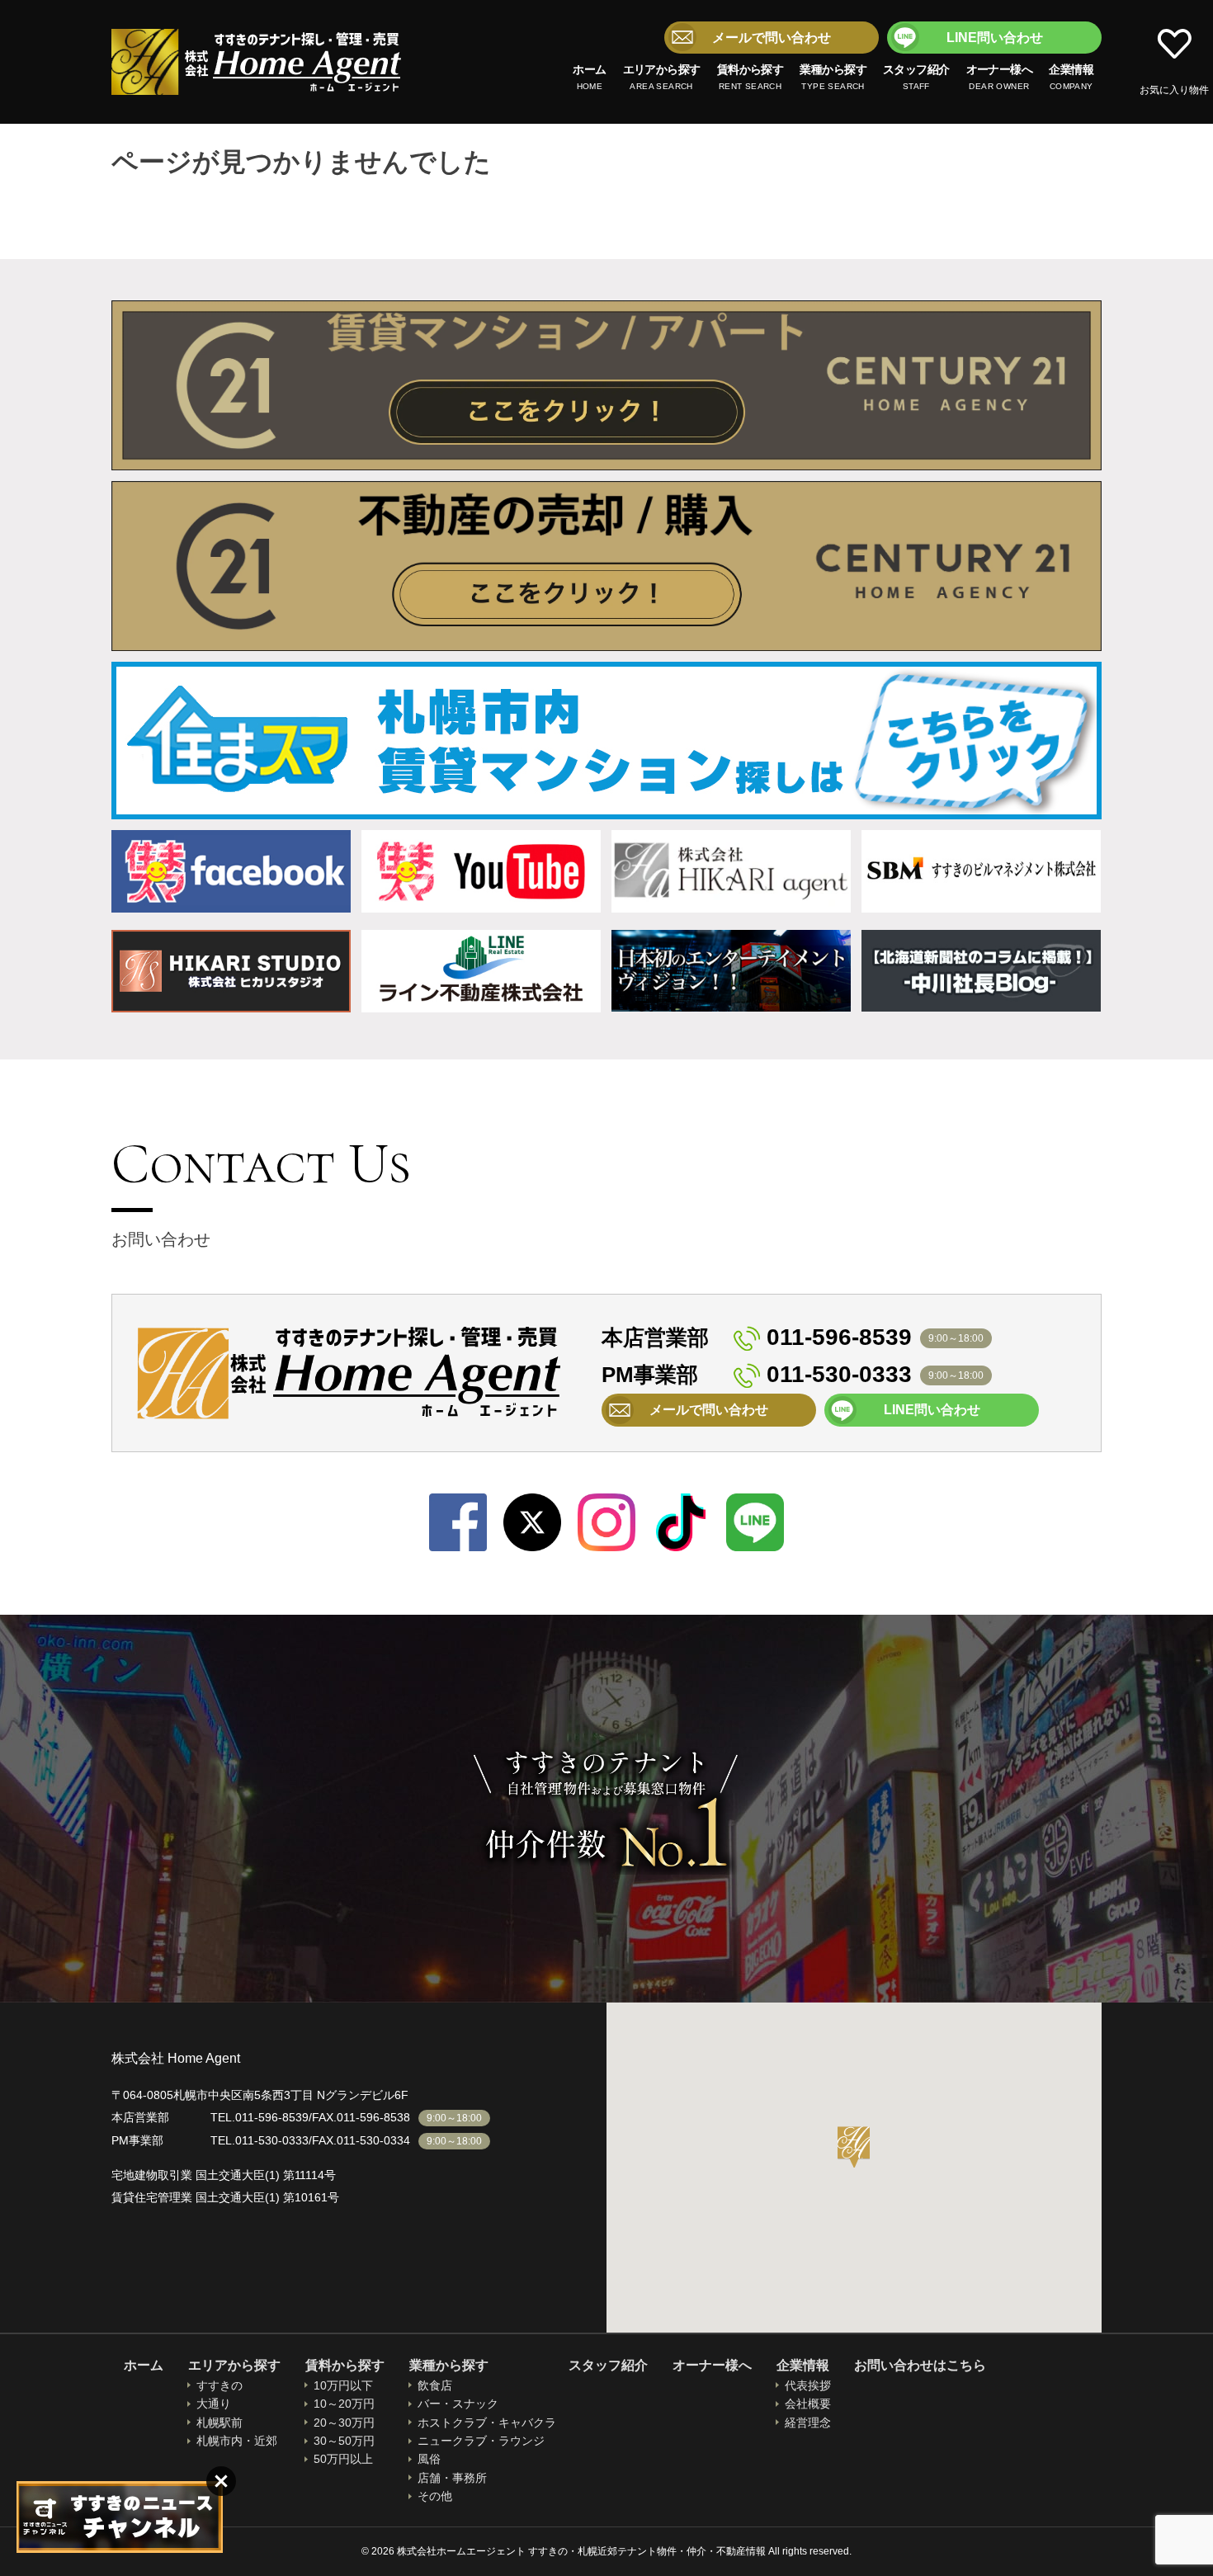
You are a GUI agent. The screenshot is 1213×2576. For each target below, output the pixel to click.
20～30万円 (344, 2423)
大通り (214, 2404)
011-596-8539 (839, 1337)
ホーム (589, 77)
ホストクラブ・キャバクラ (487, 2423)
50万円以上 (343, 2459)
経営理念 (808, 2423)
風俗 (429, 2459)
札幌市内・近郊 (237, 2441)
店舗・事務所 (452, 2478)
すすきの (219, 2385)
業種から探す (833, 77)
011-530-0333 (839, 1374)
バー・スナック (458, 2404)
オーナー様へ (1000, 77)
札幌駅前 (219, 2423)
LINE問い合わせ (995, 38)
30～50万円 (344, 2441)
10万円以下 (343, 2385)
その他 (435, 2496)
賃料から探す (750, 77)
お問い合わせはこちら (920, 2365)
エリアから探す (662, 77)
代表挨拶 (808, 2385)
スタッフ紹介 (916, 77)
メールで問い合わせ (772, 38)
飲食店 (435, 2385)
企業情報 (1071, 77)
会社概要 (808, 2404)
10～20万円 (344, 2404)
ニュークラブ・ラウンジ (481, 2441)
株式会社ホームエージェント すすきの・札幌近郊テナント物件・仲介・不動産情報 (257, 62)
